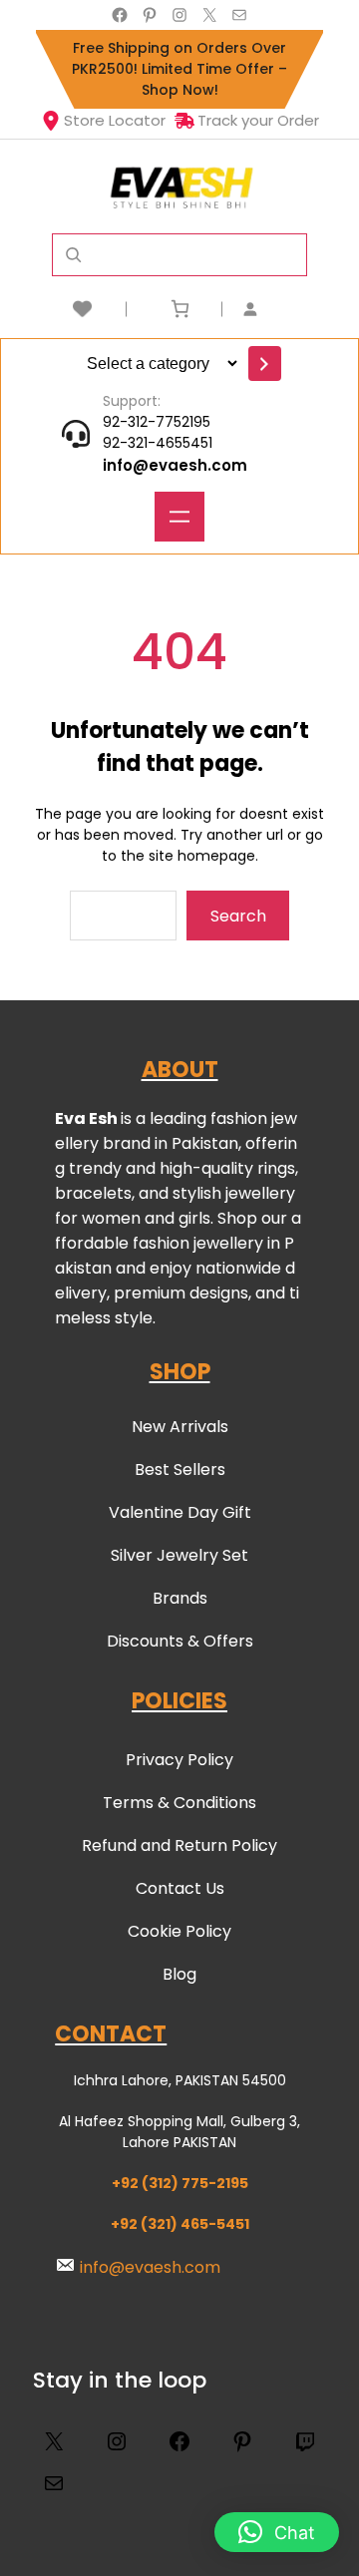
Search (238, 916)
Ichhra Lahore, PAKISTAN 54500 (180, 2080)
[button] (277, 2532)
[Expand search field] (73, 255)
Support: (132, 401)
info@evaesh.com (175, 465)
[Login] (275, 309)
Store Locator (115, 120)
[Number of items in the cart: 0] (180, 309)
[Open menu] (179, 517)
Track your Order (258, 120)
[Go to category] (265, 364)
